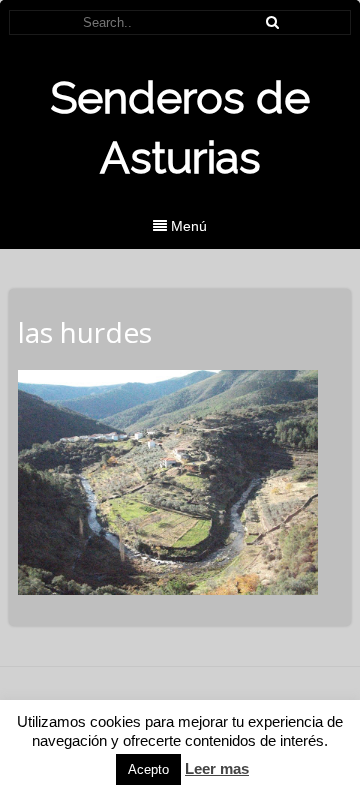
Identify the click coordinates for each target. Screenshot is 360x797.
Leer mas (217, 768)
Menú (187, 226)
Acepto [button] (148, 769)
